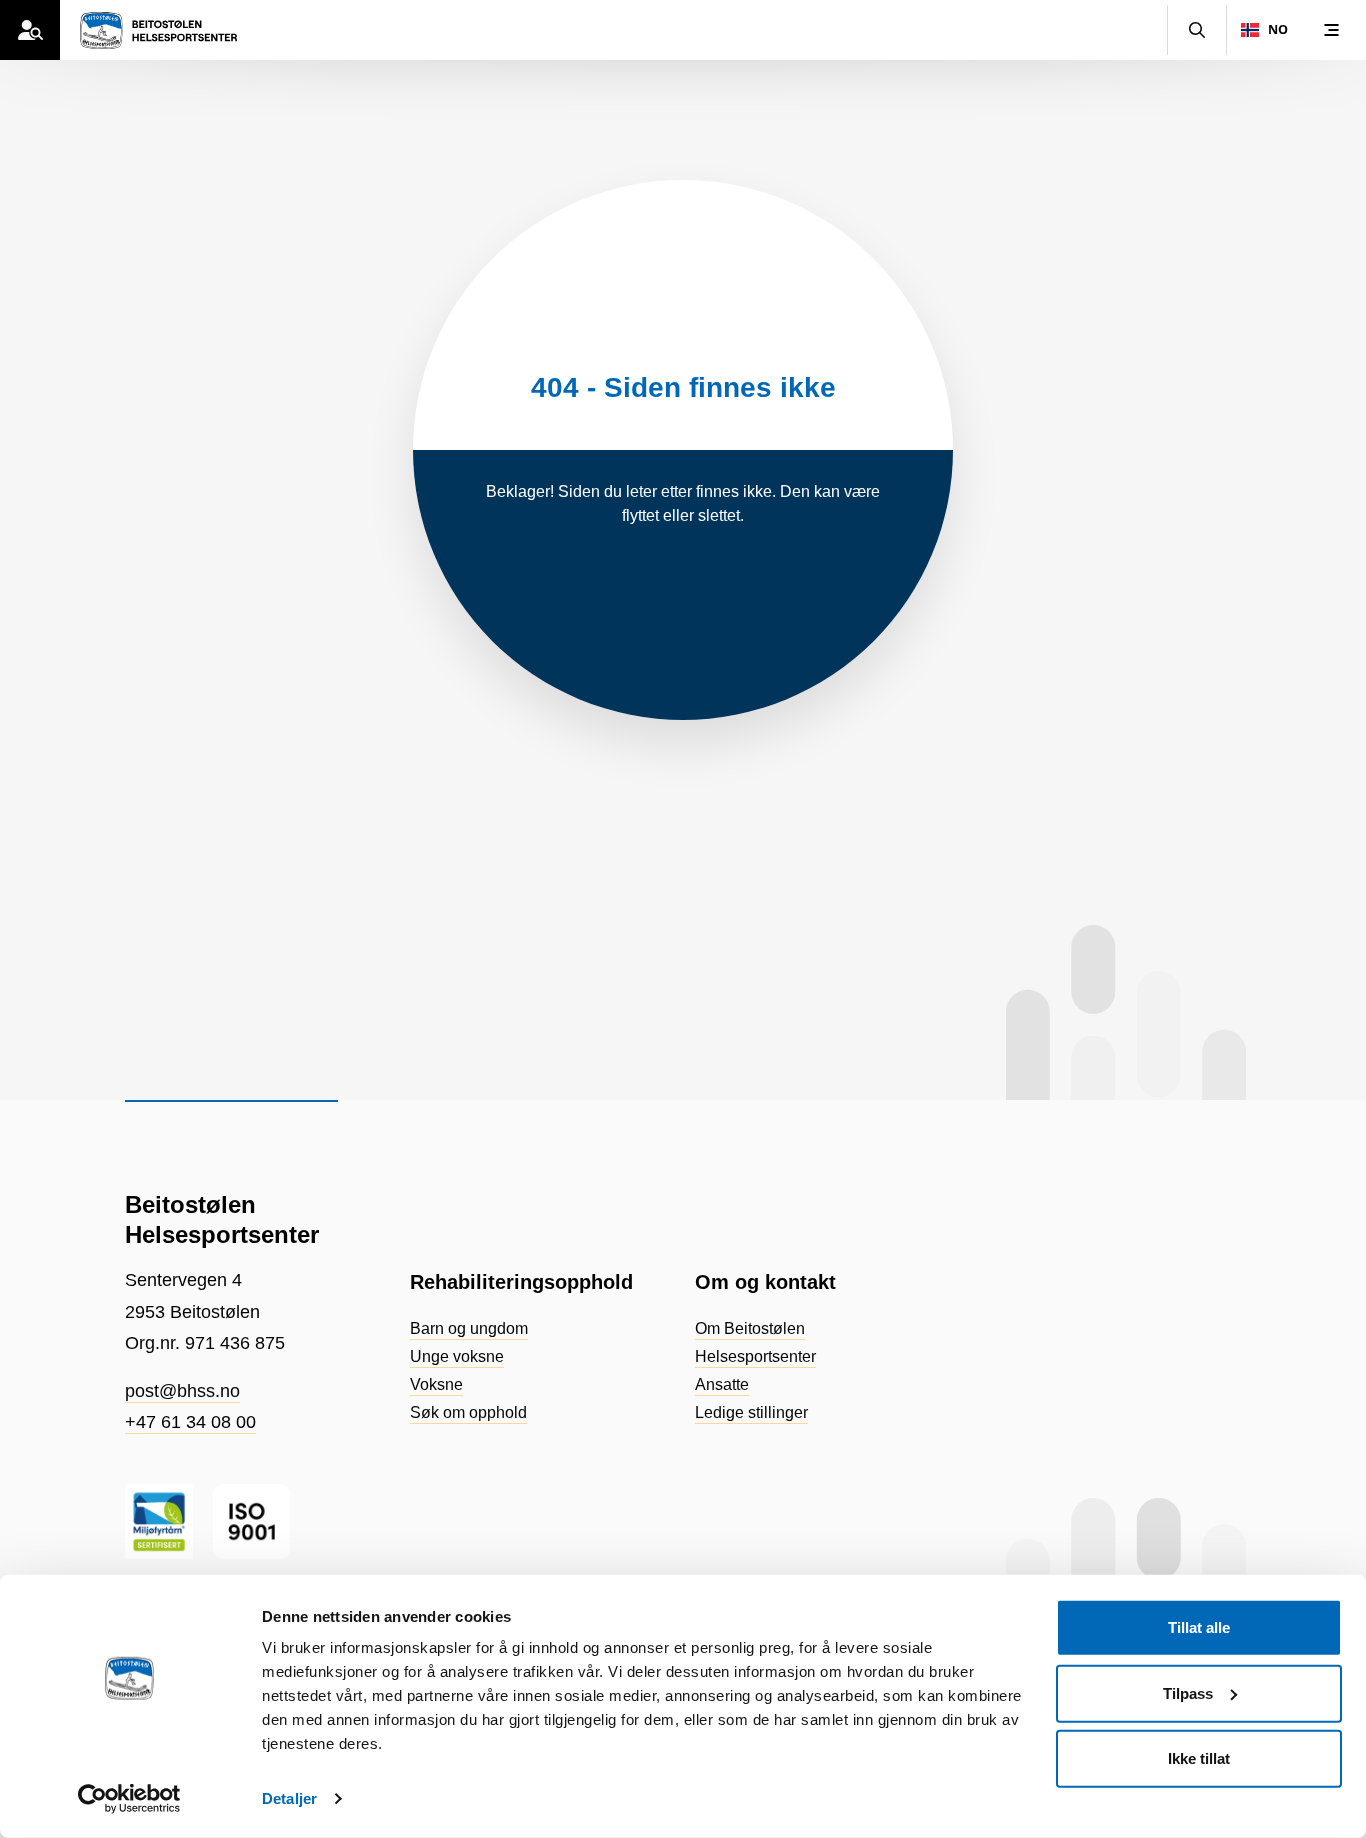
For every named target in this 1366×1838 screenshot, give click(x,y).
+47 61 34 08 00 (190, 1422)
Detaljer (289, 1798)
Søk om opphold (468, 1412)
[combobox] (1264, 30)
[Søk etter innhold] (1197, 30)
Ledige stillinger (751, 1412)
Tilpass (1188, 1692)
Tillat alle (1199, 1627)
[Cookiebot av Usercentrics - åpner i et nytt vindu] (129, 1799)
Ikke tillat (1199, 1758)
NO (1278, 29)
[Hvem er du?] (30, 30)
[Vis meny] (1331, 30)
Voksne (436, 1384)
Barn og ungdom (469, 1328)
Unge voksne (457, 1356)
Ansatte (722, 1384)
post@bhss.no (182, 1391)
